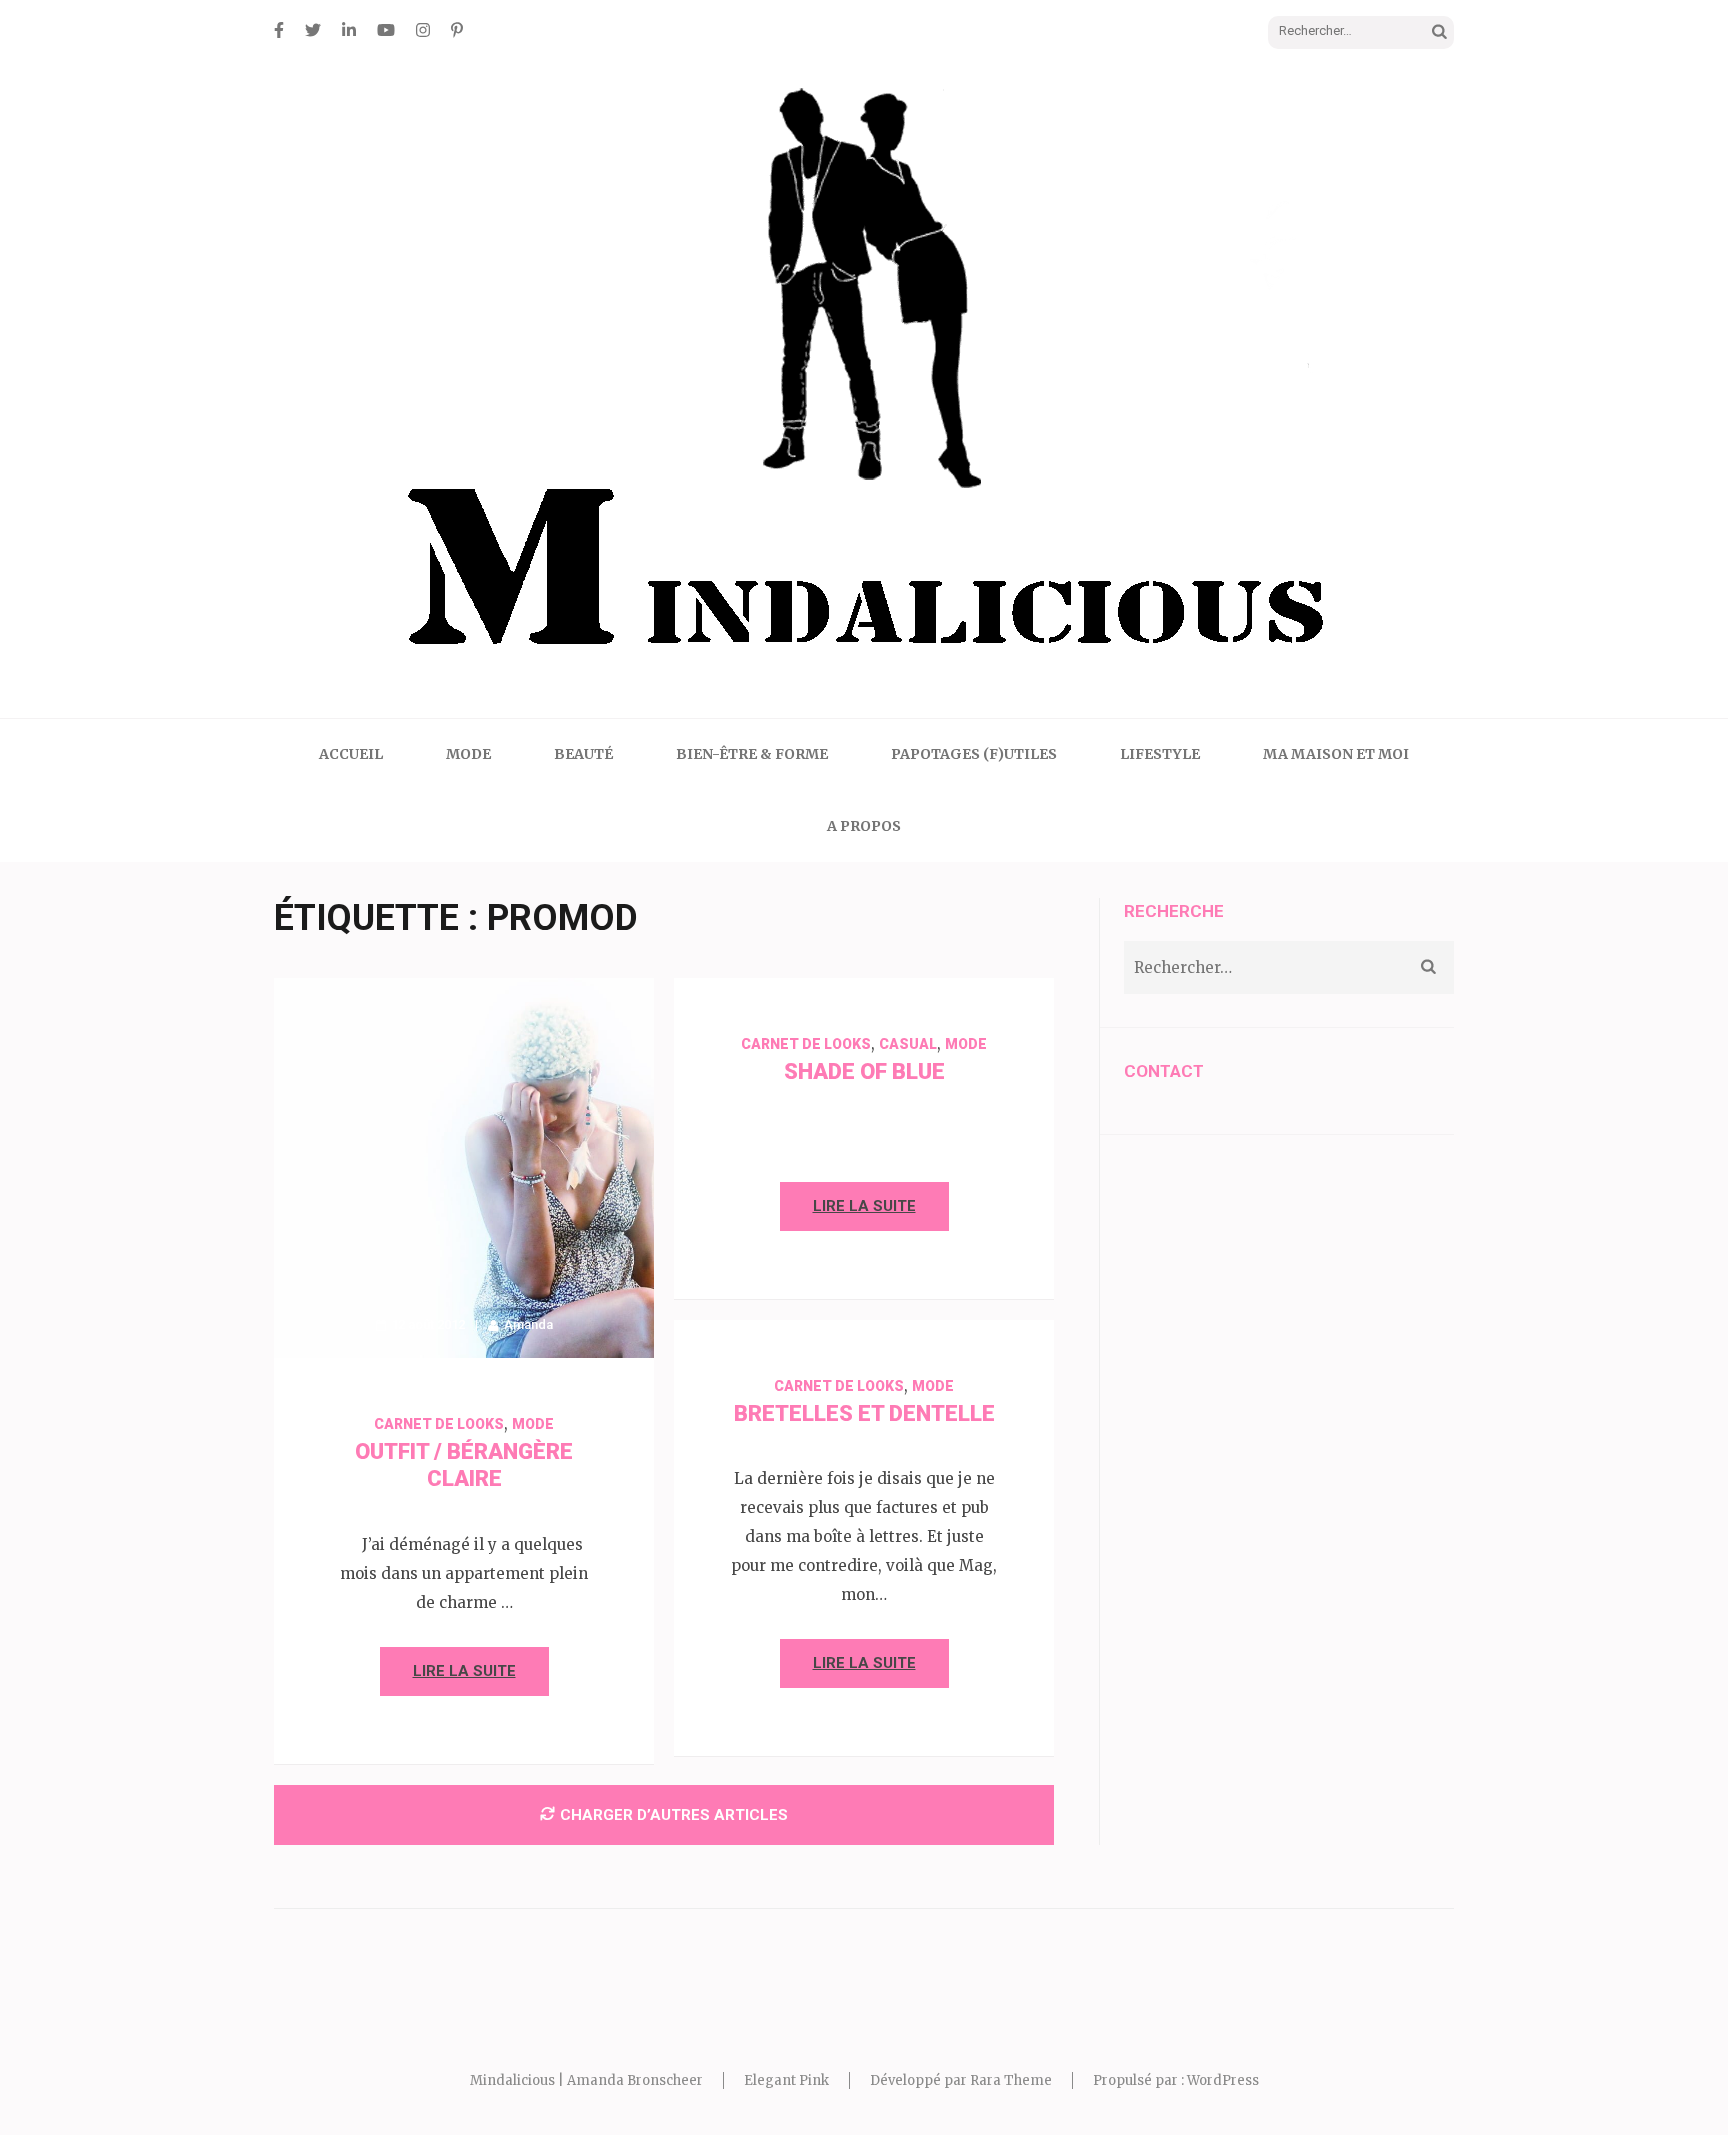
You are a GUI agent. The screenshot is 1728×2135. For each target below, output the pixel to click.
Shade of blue (864, 1071)
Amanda (528, 1324)
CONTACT (1164, 1071)
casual (908, 1044)
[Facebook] (279, 30)
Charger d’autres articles (674, 1815)
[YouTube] (386, 30)
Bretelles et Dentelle (864, 1413)
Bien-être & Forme (752, 754)
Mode (468, 754)
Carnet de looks (439, 1424)
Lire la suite (464, 1671)
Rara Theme (1011, 2080)
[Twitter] (313, 30)
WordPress (1223, 2080)
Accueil (351, 754)
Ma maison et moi (1336, 754)
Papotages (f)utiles (974, 754)
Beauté (583, 754)
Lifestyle (1160, 754)
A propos (864, 826)
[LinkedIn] (349, 30)
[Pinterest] (457, 30)
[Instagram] (423, 30)
